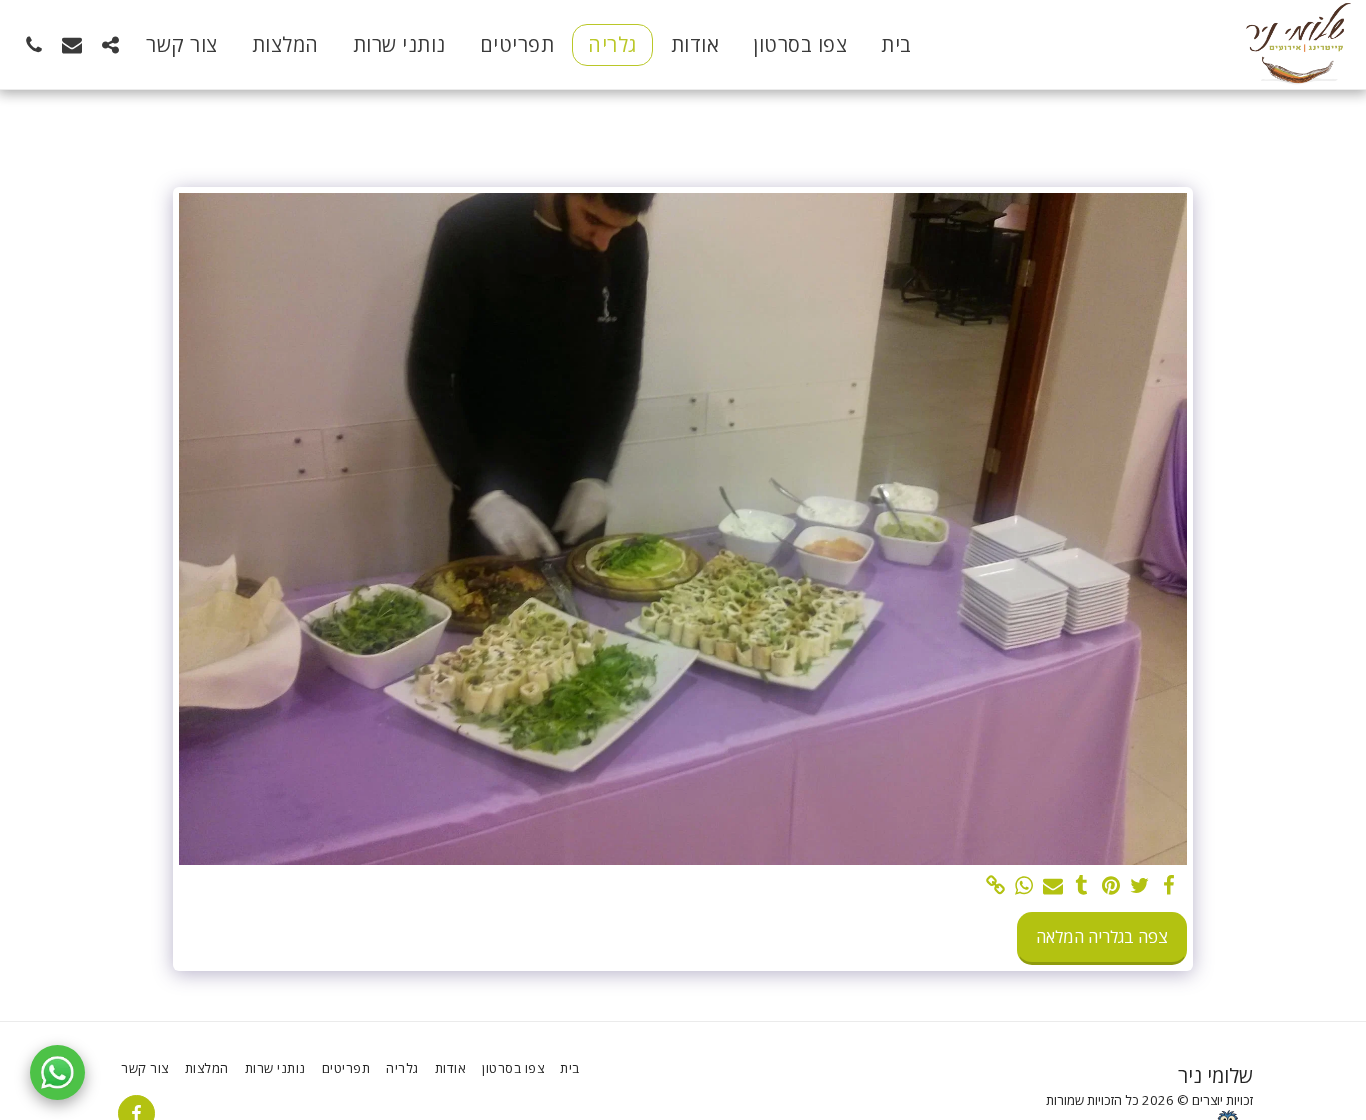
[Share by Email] (1053, 886)
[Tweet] (1139, 886)
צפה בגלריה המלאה (1102, 936)
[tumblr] (1082, 886)
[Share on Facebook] (1168, 886)
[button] (110, 44)
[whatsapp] (1024, 886)
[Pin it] (1111, 886)
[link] (995, 886)
